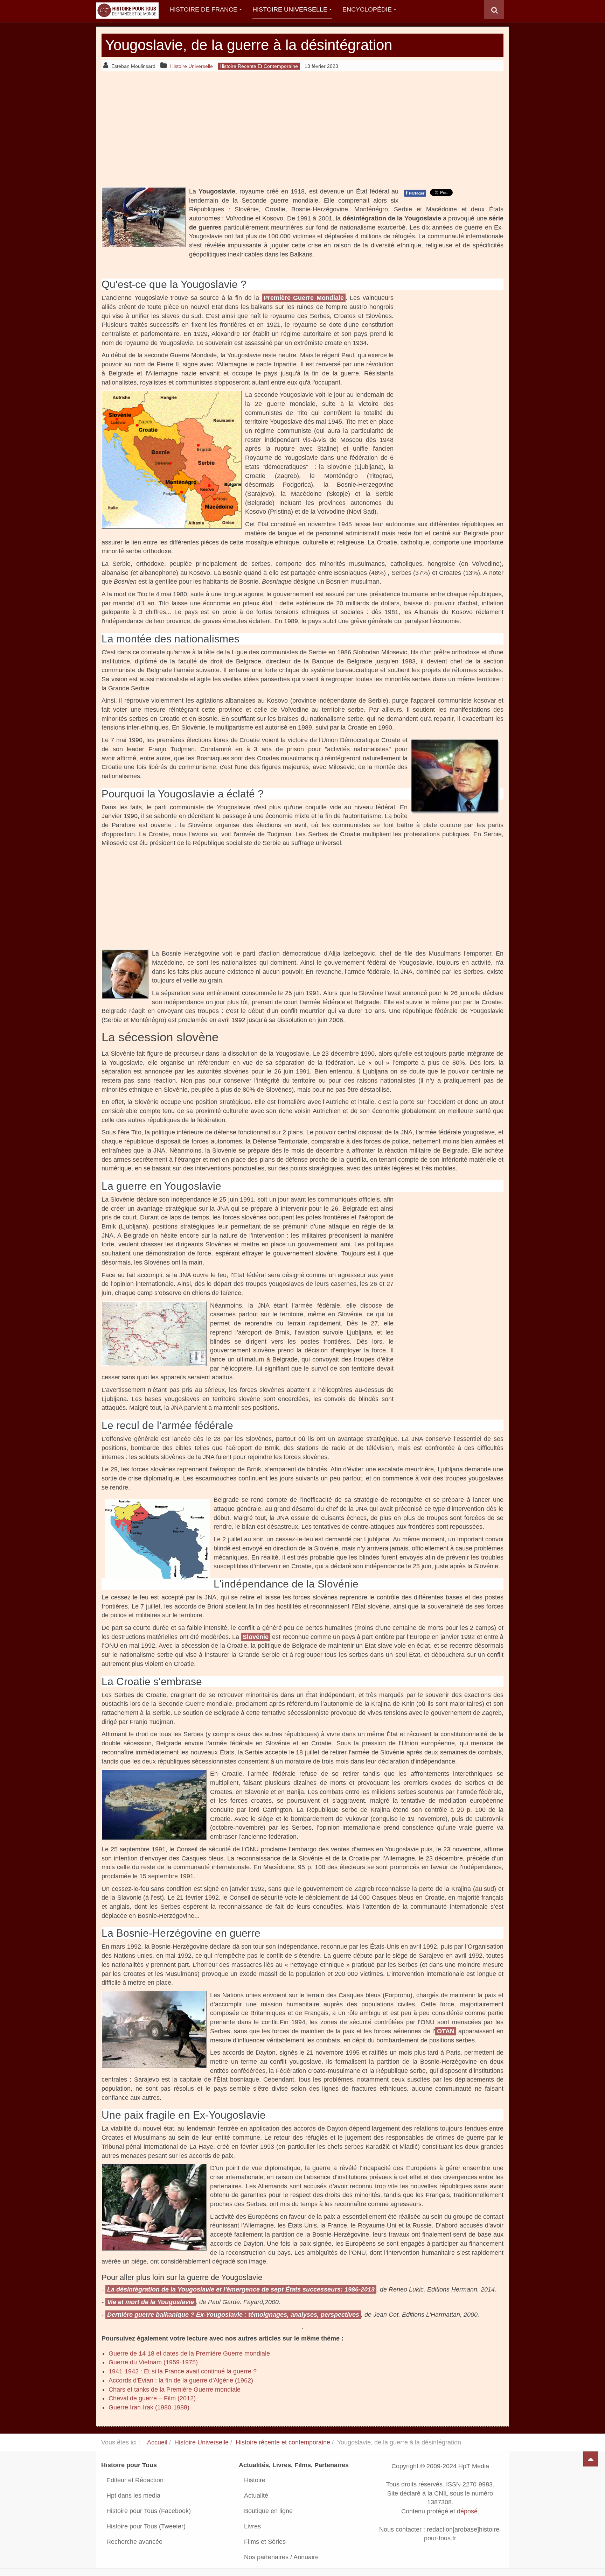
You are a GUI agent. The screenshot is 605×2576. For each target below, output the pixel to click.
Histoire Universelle (290, 9)
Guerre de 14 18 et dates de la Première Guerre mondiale (189, 2353)
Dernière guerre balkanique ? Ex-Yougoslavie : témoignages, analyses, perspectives (233, 2315)
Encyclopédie (367, 9)
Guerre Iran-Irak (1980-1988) (149, 2407)
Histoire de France (203, 9)
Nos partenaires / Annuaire (281, 2557)
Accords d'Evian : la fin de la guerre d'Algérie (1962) (181, 2380)
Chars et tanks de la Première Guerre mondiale (175, 2390)
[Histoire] (124, 10)
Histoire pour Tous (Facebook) (149, 2511)
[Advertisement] (302, 129)
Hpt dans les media (133, 2496)
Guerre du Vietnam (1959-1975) (153, 2362)
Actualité (256, 2496)
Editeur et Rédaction (135, 2480)
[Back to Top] (591, 2459)
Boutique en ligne (268, 2511)
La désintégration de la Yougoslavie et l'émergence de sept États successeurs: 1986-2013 (241, 2289)
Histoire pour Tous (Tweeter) (146, 2526)
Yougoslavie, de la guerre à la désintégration (249, 45)
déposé (467, 2511)
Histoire (255, 2480)
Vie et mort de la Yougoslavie (151, 2302)
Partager (415, 193)
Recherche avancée (134, 2542)
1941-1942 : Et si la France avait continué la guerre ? (183, 2371)
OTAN (446, 2031)
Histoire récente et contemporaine (283, 2442)
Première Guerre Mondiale (304, 298)
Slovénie (256, 1637)
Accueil (157, 2442)
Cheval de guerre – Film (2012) (152, 2398)
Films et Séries (265, 2542)
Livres (252, 2526)
